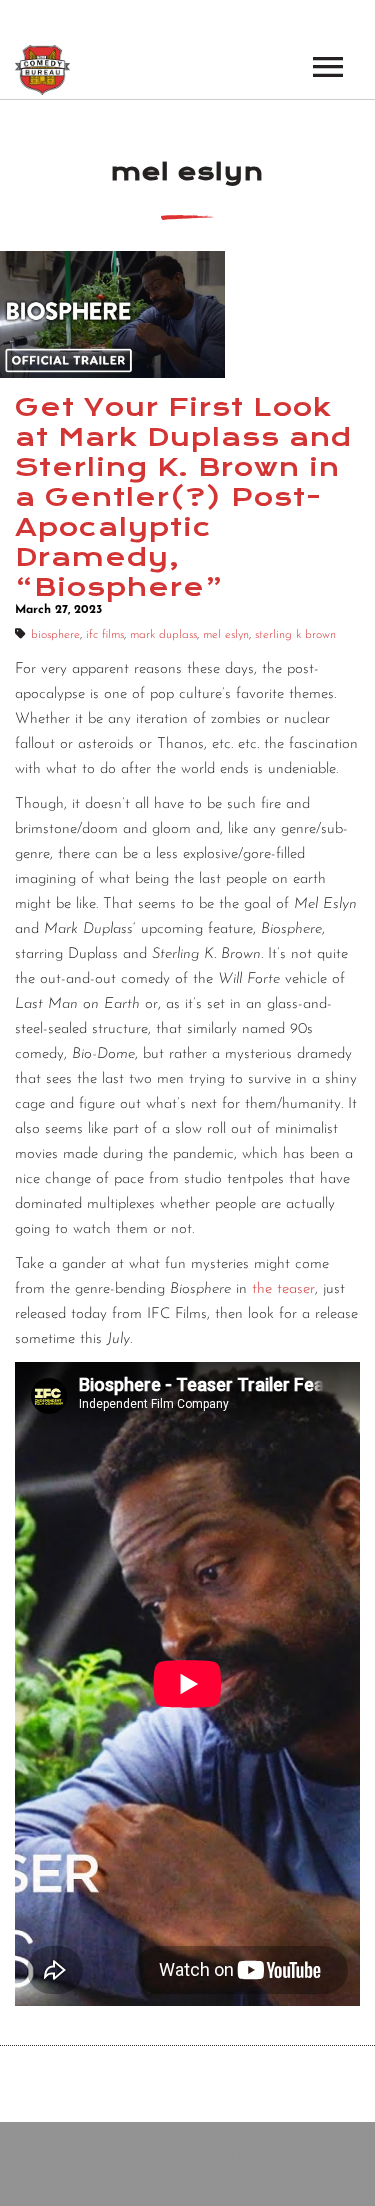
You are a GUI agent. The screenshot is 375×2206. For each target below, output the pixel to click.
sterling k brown (295, 635)
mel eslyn (226, 635)
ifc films (105, 635)
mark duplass (163, 635)
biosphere (55, 635)
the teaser (283, 1289)
